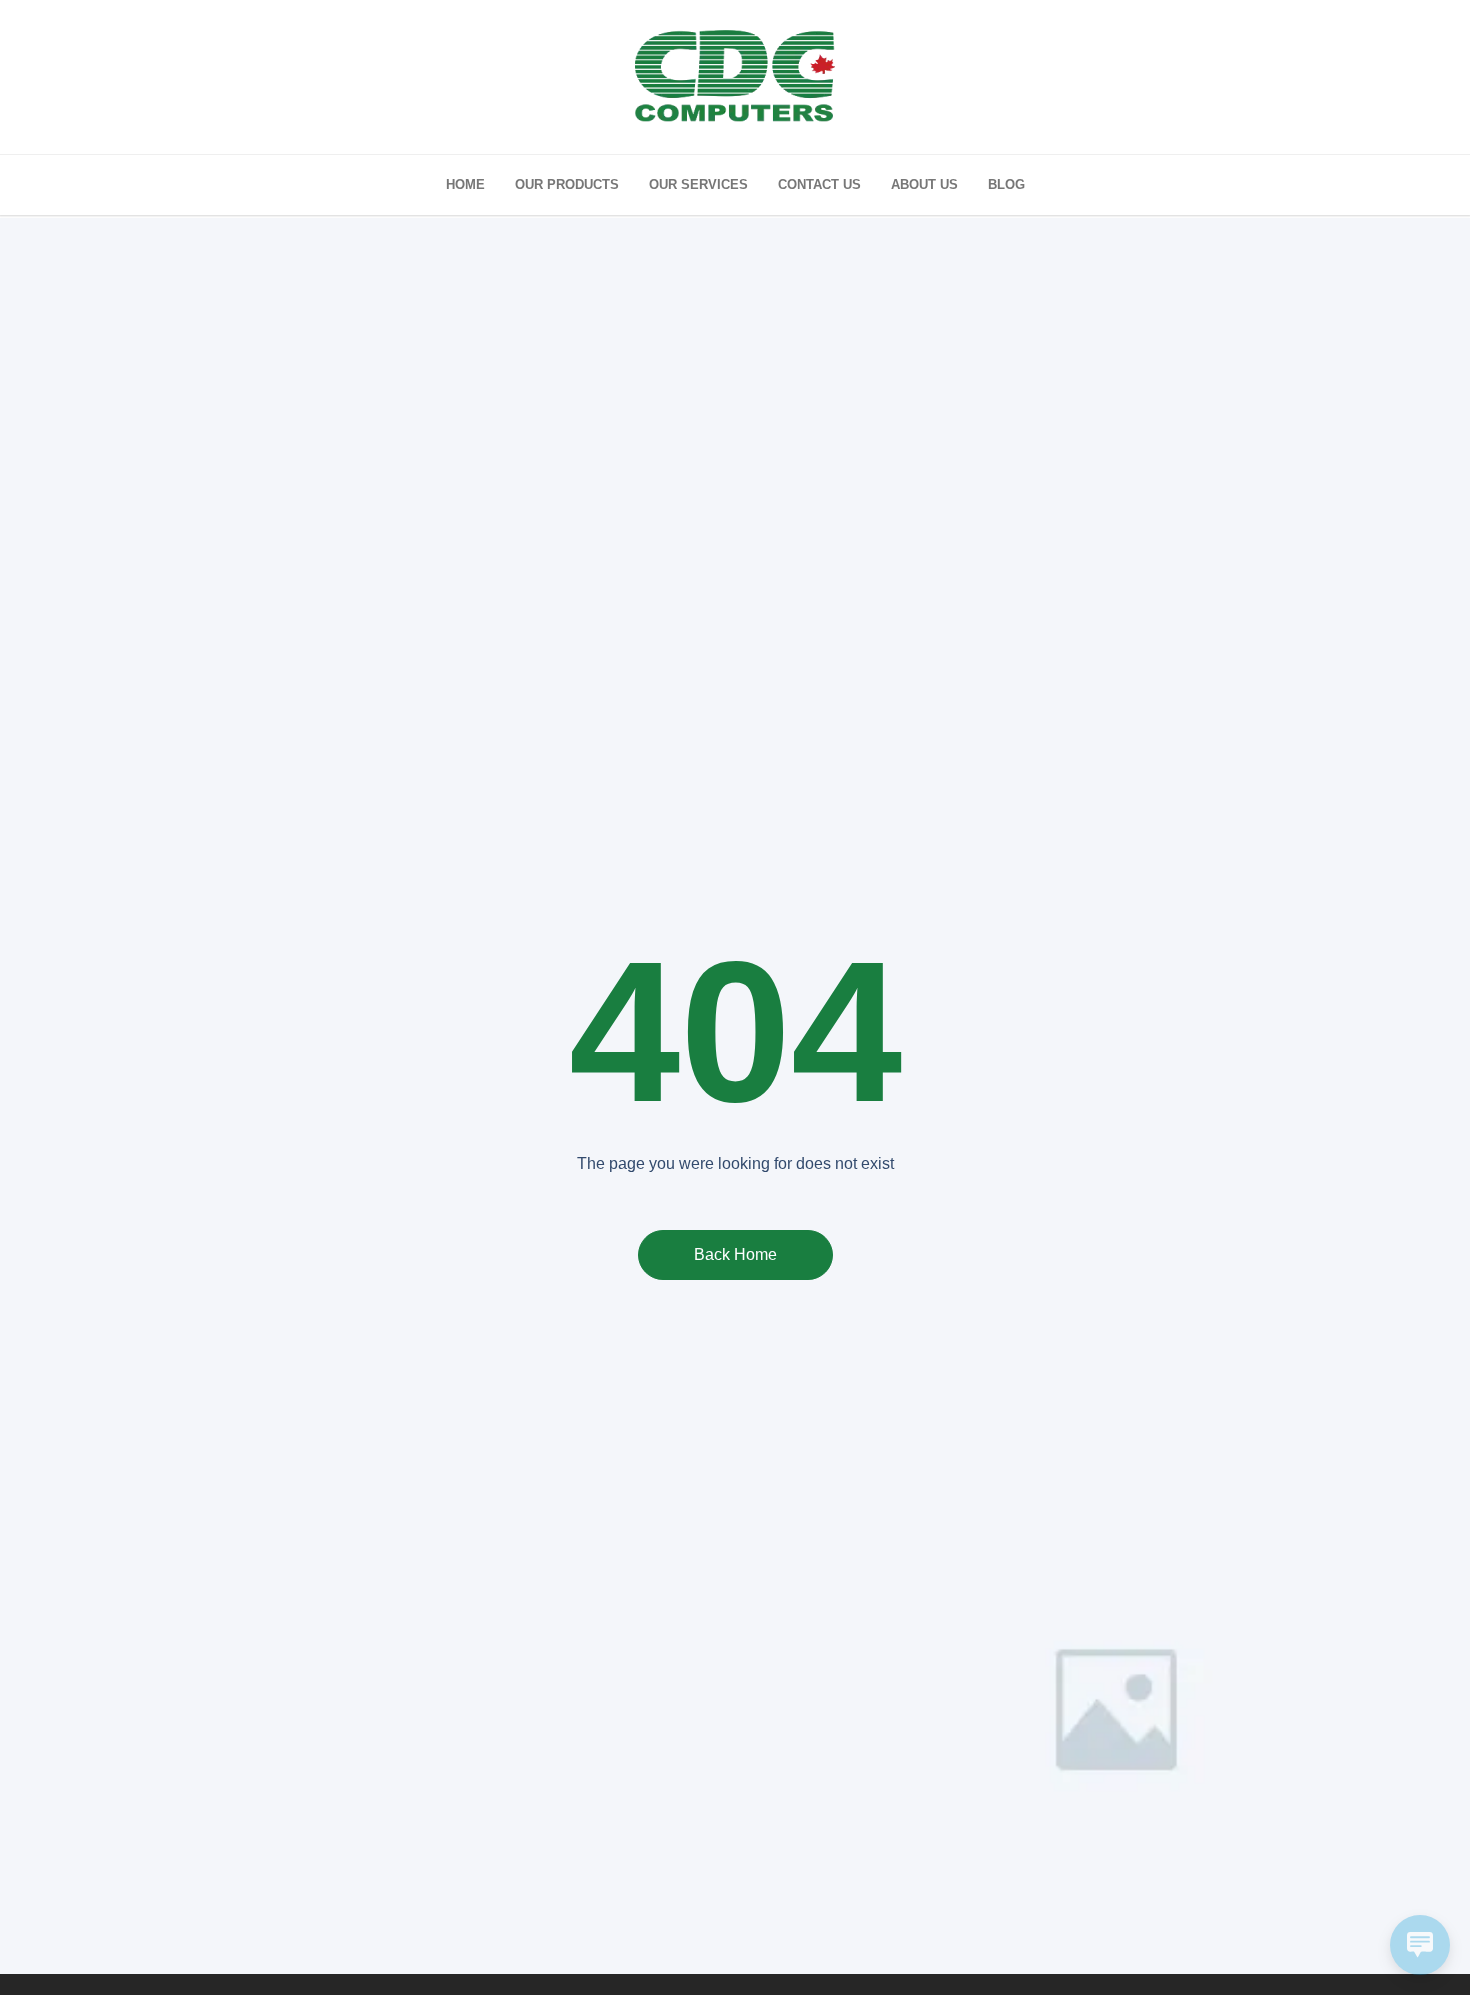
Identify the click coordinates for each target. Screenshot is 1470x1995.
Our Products (567, 184)
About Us (924, 184)
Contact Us (819, 184)
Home (465, 184)
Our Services (698, 184)
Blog (1006, 184)
